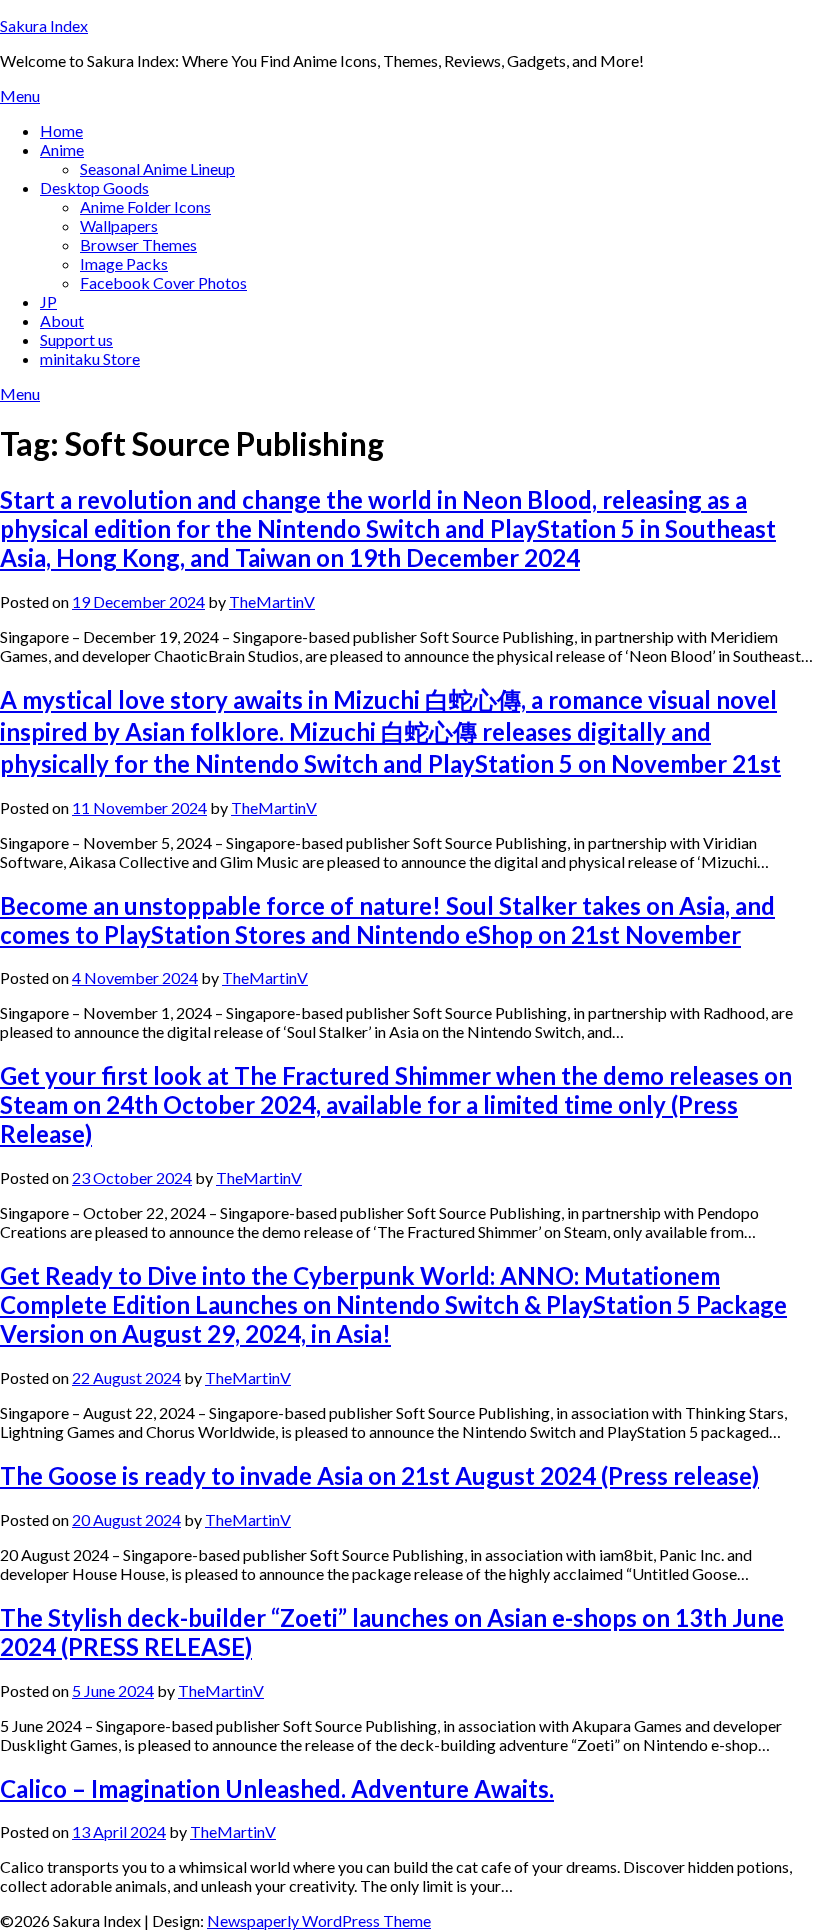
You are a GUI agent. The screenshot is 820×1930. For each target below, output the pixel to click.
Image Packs (124, 263)
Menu (20, 95)
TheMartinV (272, 601)
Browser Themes (138, 244)
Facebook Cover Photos (163, 282)
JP (48, 301)
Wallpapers (119, 225)
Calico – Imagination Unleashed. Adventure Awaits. (277, 1788)
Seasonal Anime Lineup (157, 168)
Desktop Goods (94, 187)
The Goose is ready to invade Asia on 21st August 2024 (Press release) (379, 1475)
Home (61, 130)
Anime (62, 149)
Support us (76, 339)
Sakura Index (44, 25)
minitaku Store (90, 358)
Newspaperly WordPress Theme (319, 1920)
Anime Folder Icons (145, 206)
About (62, 320)
